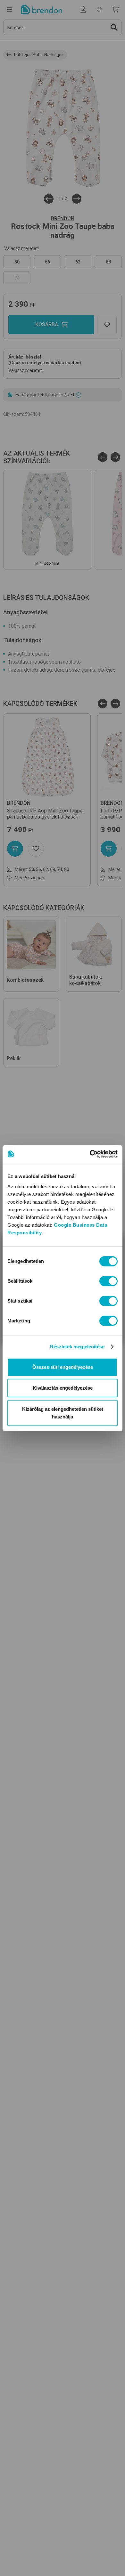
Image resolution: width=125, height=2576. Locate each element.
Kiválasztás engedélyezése (63, 1388)
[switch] (108, 1281)
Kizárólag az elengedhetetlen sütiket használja (63, 1413)
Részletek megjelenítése (77, 1347)
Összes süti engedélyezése (63, 1367)
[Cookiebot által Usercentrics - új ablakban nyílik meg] (90, 1154)
